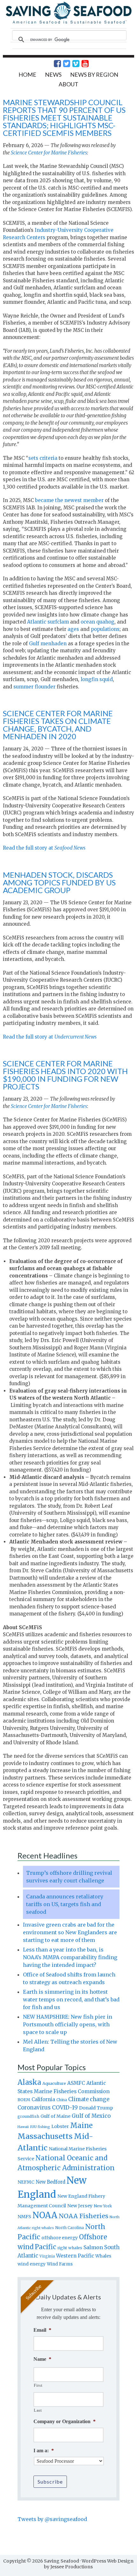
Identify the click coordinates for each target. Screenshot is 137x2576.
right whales (70, 2248)
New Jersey (80, 2206)
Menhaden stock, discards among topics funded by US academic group (59, 882)
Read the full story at (44, 848)
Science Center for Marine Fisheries (49, 153)
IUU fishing (40, 2127)
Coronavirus (34, 2108)
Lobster (60, 2126)
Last (38, 2410)
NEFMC (26, 2182)
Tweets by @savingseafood (52, 2519)
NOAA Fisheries (83, 2216)
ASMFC (76, 2083)
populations (105, 629)
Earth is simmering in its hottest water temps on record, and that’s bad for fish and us (71, 1999)
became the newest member (69, 500)
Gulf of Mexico (91, 2116)
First (38, 2385)
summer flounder (34, 687)
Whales (103, 2256)
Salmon (93, 2247)
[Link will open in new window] (54, 64)
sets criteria (43, 458)
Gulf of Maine (55, 2116)
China (62, 2100)
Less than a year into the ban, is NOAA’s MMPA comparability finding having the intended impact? (70, 1957)
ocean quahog (97, 622)
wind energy (32, 2264)
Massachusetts (45, 2136)
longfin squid (97, 679)
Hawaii (23, 2127)
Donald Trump (96, 2108)
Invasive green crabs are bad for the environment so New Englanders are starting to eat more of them (70, 1932)
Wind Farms (60, 2264)
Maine (81, 2125)
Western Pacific (75, 2256)
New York (103, 2206)
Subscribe (50, 2482)
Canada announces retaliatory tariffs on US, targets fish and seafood (65, 1904)
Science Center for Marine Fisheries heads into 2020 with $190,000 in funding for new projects (65, 1075)
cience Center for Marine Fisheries (50, 1106)
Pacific (45, 2247)
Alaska (29, 2082)
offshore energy (60, 2238)
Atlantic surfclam (48, 622)
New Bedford (50, 2182)
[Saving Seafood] (69, 23)
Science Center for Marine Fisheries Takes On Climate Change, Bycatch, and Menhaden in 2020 (58, 725)
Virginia (47, 2256)
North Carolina (69, 2228)
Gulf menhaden (48, 644)
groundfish (28, 2116)
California (43, 2099)
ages (73, 629)
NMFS (24, 2217)
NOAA (45, 2215)
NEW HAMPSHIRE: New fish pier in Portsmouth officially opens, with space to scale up (68, 2024)
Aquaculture (54, 2083)
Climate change (89, 2099)
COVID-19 (65, 2108)
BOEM (24, 2100)
